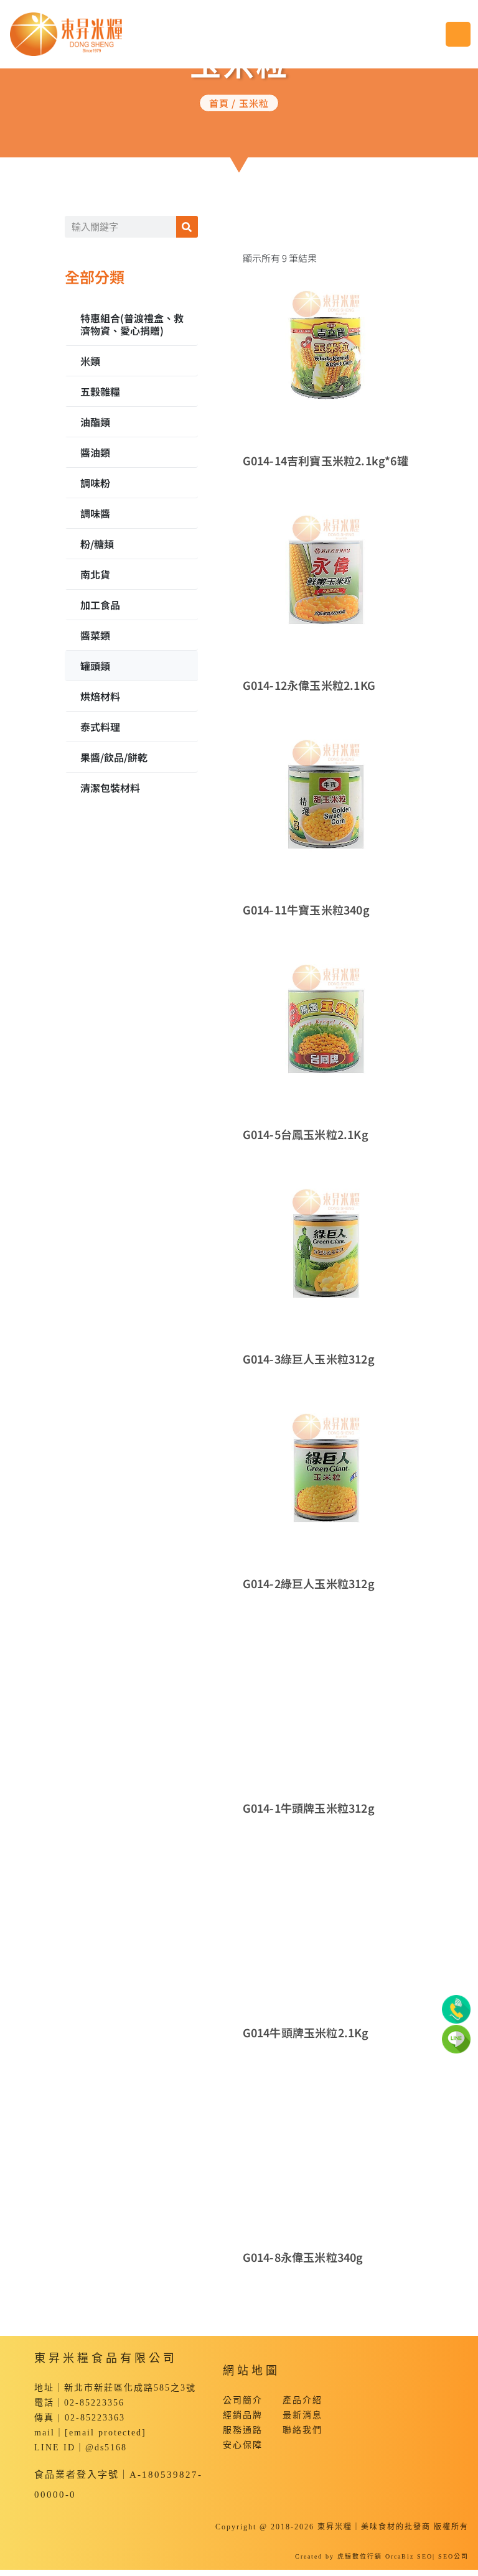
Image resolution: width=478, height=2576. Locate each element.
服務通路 (243, 2430)
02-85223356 (94, 2403)
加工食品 (100, 605)
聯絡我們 (302, 2430)
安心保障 (243, 2445)
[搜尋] (187, 227)
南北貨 (95, 574)
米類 (90, 361)
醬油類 (95, 452)
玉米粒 (254, 103)
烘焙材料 (100, 696)
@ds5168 (106, 2448)
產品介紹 (302, 2400)
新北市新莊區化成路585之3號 (130, 2388)
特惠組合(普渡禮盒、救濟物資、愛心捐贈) (132, 324)
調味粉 (95, 483)
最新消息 (302, 2415)
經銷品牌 (243, 2415)
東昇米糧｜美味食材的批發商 (374, 2527)
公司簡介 (243, 2400)
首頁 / (224, 103)
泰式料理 (100, 727)
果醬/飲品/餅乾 (114, 757)
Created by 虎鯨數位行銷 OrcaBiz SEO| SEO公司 (382, 2556)
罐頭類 (95, 666)
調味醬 (95, 513)
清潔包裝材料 (110, 788)
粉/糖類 (97, 544)
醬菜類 (95, 635)
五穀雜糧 (100, 391)
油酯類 (95, 422)
